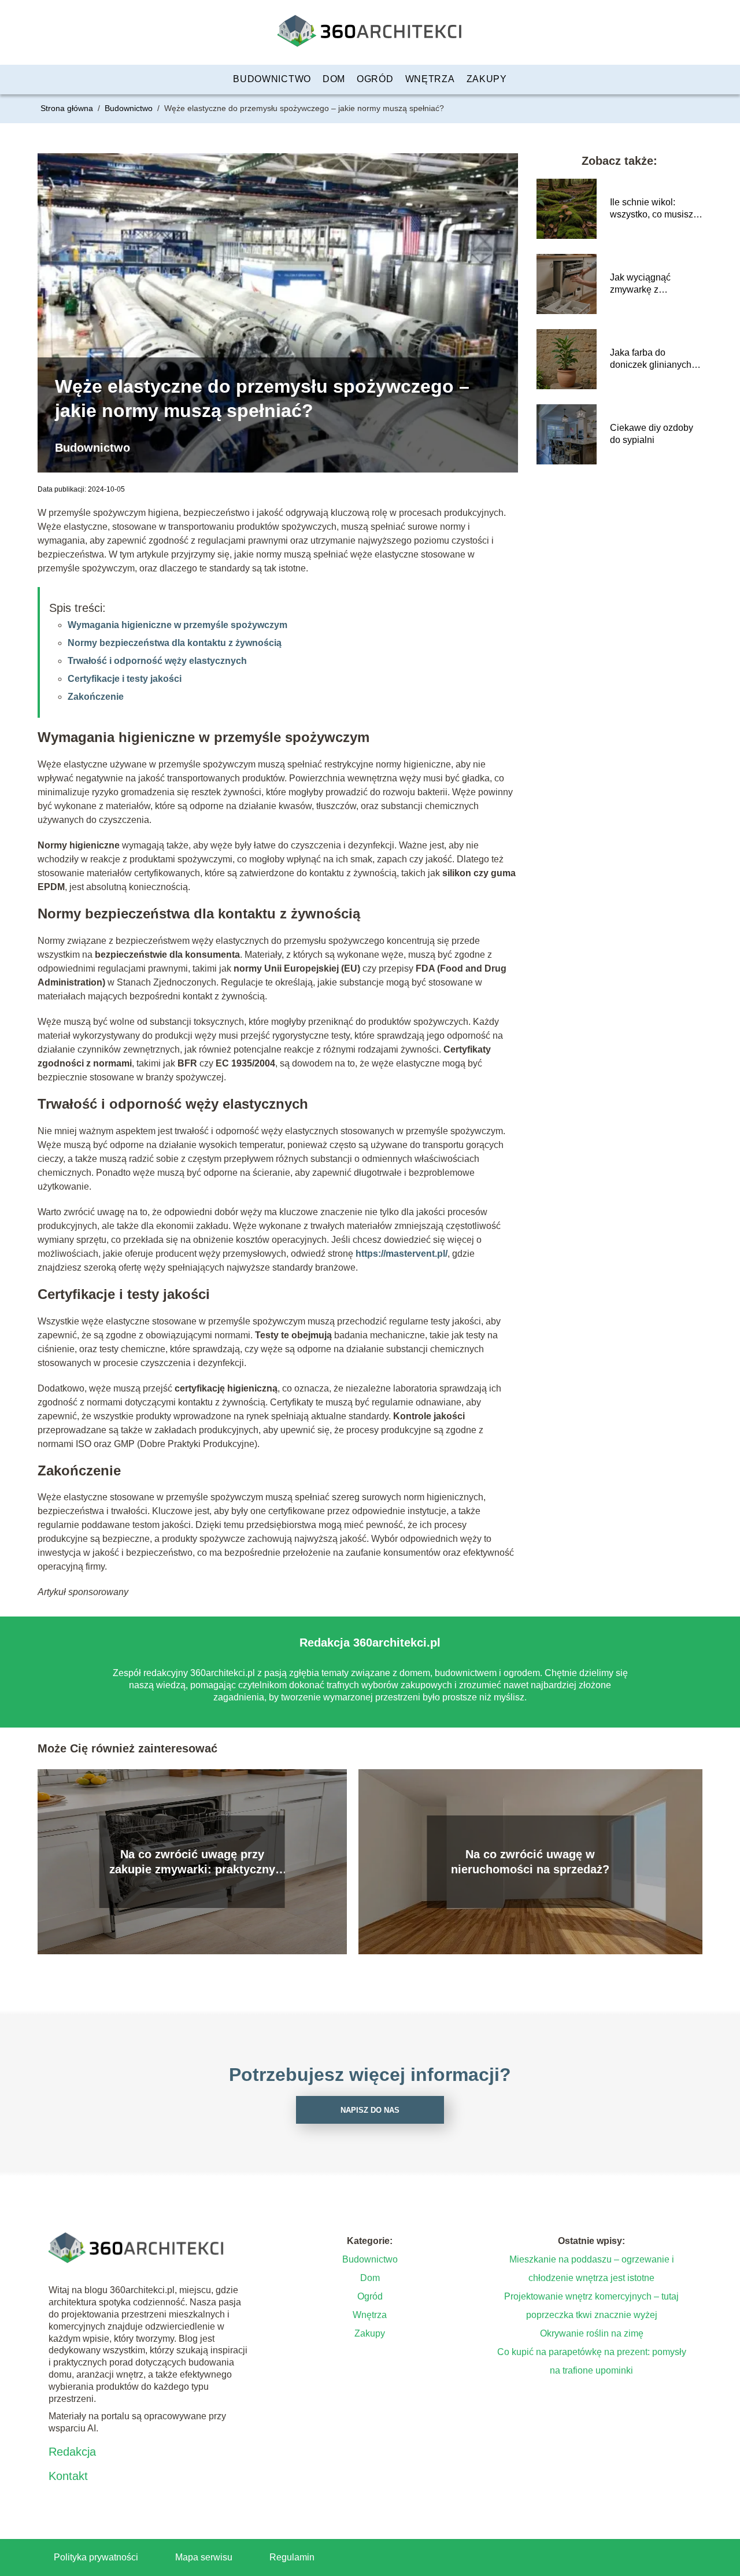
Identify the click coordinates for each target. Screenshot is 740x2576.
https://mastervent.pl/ (400, 1254)
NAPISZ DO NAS (370, 2110)
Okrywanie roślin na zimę (592, 2333)
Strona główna (68, 108)
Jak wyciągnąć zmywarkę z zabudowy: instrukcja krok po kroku (653, 284)
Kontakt (68, 2476)
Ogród (375, 79)
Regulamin (292, 2557)
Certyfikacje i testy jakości (125, 679)
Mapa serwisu (204, 2557)
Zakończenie (96, 697)
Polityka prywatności (96, 2557)
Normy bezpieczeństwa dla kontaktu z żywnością (175, 643)
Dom (334, 79)
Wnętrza (430, 79)
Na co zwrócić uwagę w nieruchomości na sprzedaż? (530, 1862)
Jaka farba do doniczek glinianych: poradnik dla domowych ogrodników (652, 359)
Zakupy (487, 79)
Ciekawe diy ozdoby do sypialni (652, 434)
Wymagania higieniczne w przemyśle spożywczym (177, 625)
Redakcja (72, 2452)
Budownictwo (272, 79)
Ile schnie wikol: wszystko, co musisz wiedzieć (652, 209)
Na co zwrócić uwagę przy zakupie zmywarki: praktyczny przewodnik (192, 1862)
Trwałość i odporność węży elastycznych (157, 661)
